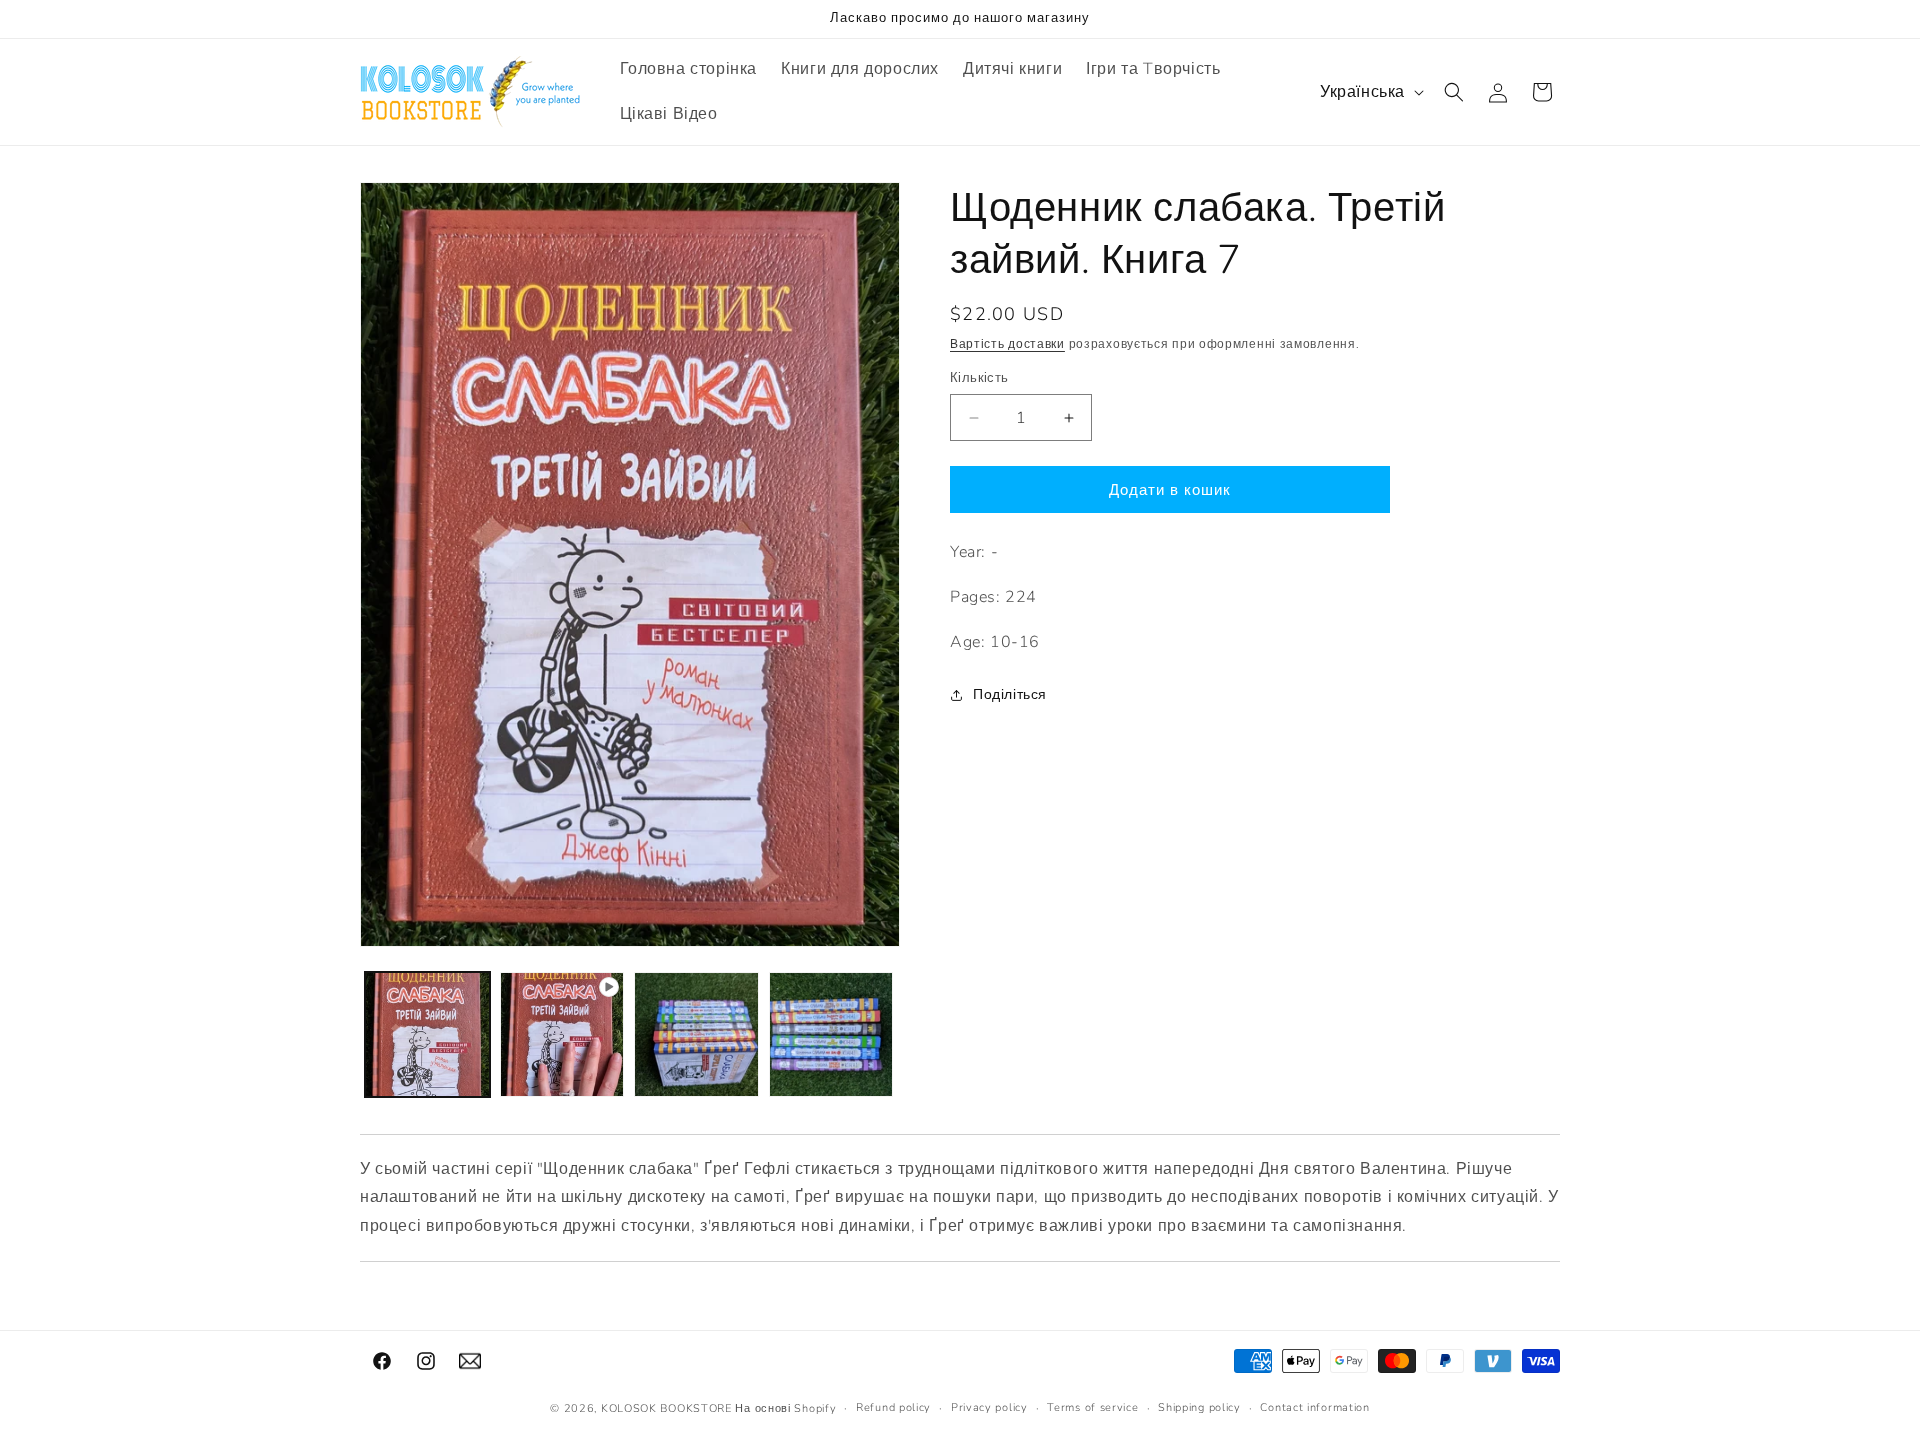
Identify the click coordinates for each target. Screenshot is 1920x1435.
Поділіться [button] (1010, 694)
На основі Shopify (785, 1408)
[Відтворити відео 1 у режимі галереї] (562, 1034)
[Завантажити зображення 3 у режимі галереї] (831, 1034)
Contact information (1314, 1407)
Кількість (979, 378)
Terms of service (1092, 1407)
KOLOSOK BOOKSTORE (666, 1408)
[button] (1454, 92)
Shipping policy (1199, 1407)
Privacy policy (989, 1407)
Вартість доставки (1007, 344)
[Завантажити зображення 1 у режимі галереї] (427, 1034)
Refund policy (893, 1407)
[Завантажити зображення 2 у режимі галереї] (696, 1034)
